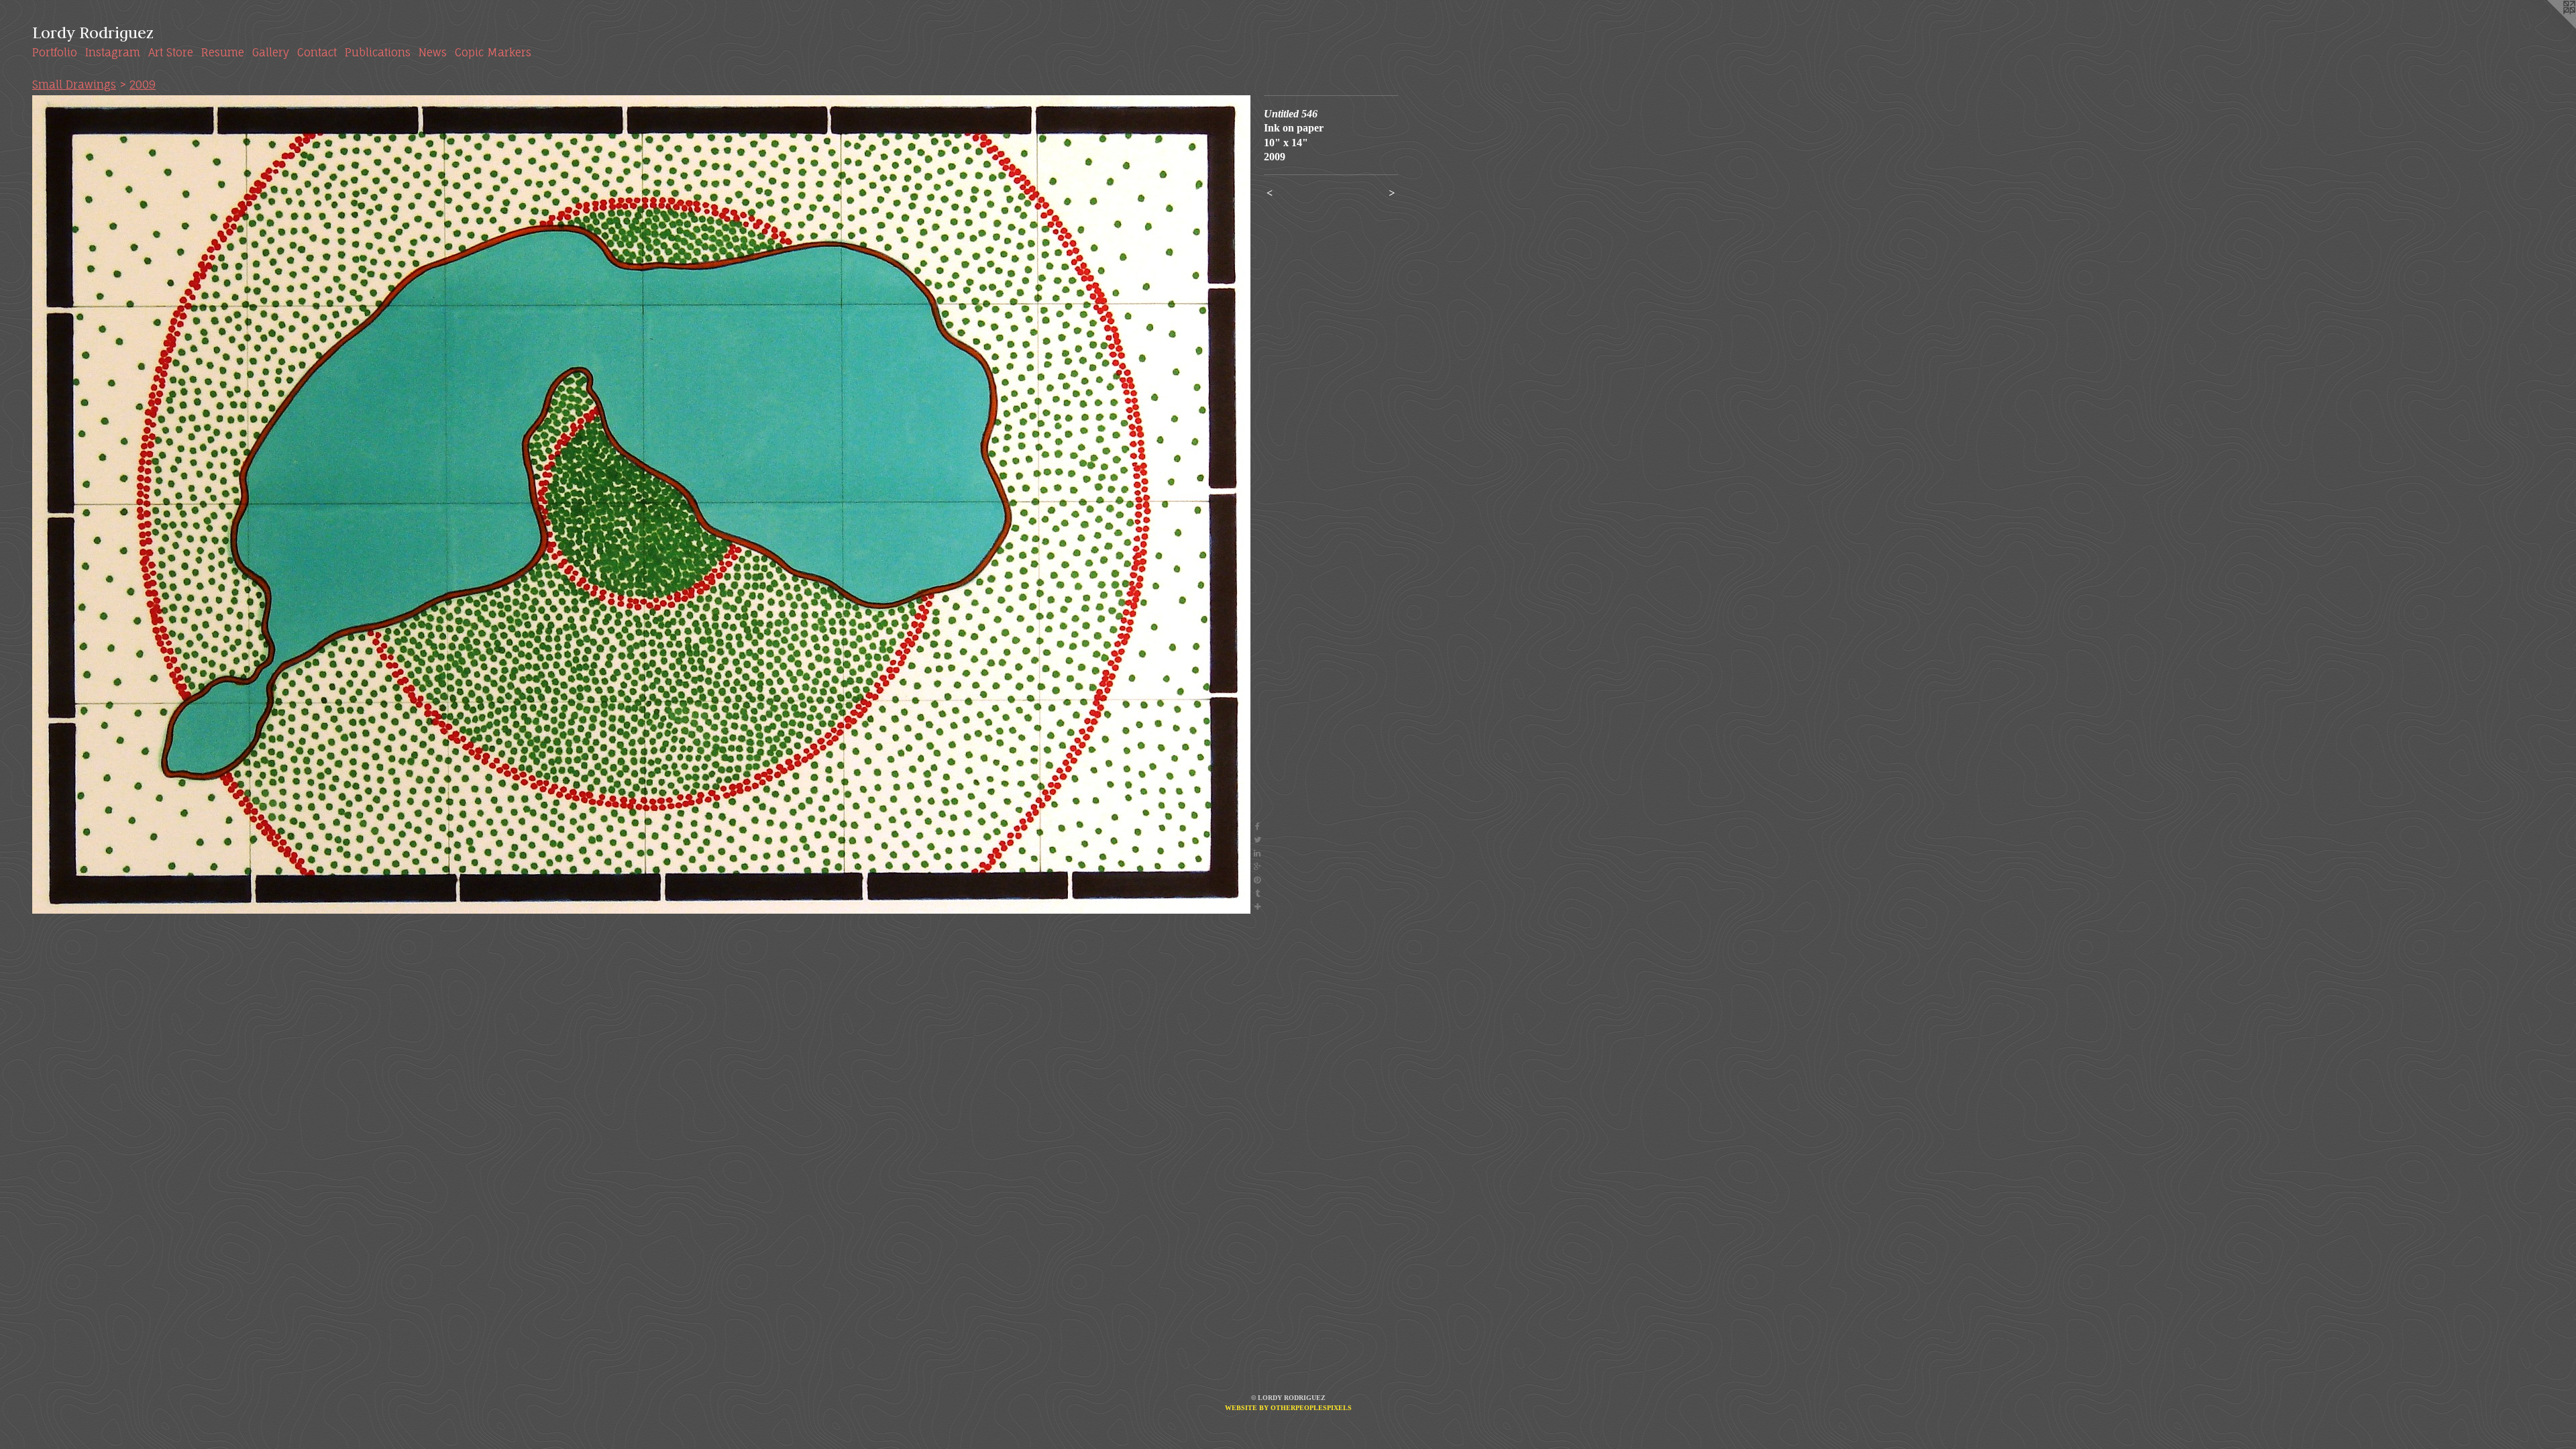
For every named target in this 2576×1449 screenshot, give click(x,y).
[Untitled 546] (641, 504)
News (433, 52)
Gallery (271, 52)
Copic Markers (493, 52)
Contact (317, 52)
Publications (378, 52)
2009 (143, 85)
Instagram (113, 52)
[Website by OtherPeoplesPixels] (2549, 27)
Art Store (171, 52)
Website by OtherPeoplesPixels (1288, 1408)
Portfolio (55, 52)
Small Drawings (74, 85)
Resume (223, 52)
